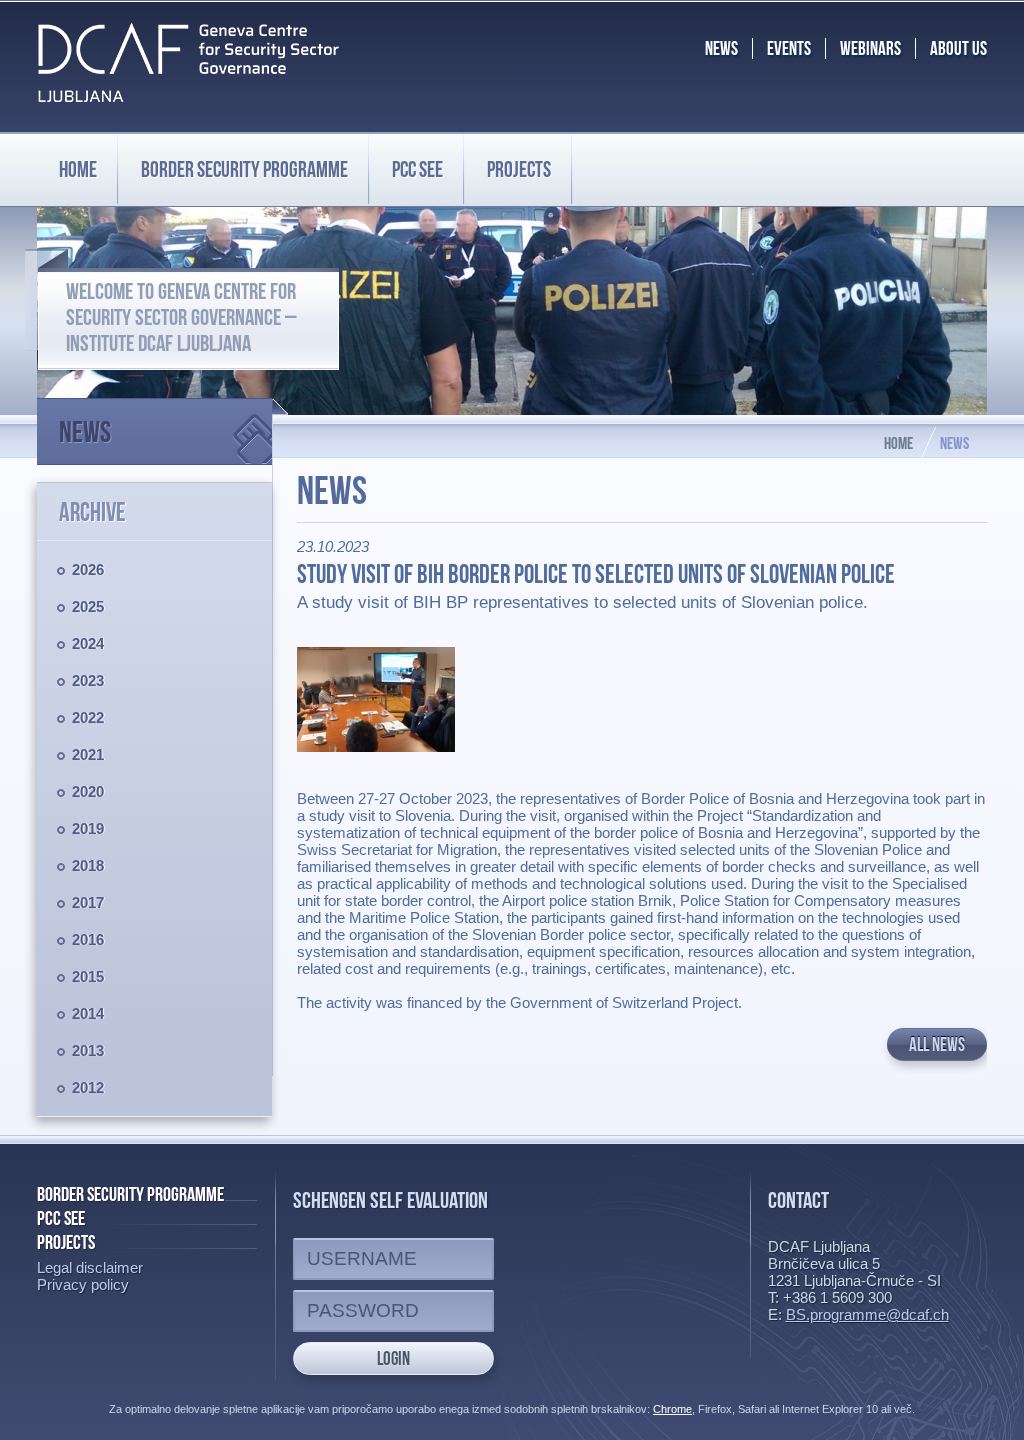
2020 (88, 791)
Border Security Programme (130, 1194)
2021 (88, 754)
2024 (88, 643)
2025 (88, 606)
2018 (88, 865)
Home (78, 169)
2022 (88, 717)
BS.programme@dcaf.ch (867, 1314)
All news (937, 1044)
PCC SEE (417, 169)
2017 (88, 902)
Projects (519, 169)
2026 (88, 569)
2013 (88, 1050)
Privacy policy (83, 1284)
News (85, 431)
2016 (88, 939)
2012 (88, 1087)
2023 (88, 680)
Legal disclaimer (90, 1267)
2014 (88, 1013)
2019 (88, 828)
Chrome (672, 1409)
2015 (88, 976)
